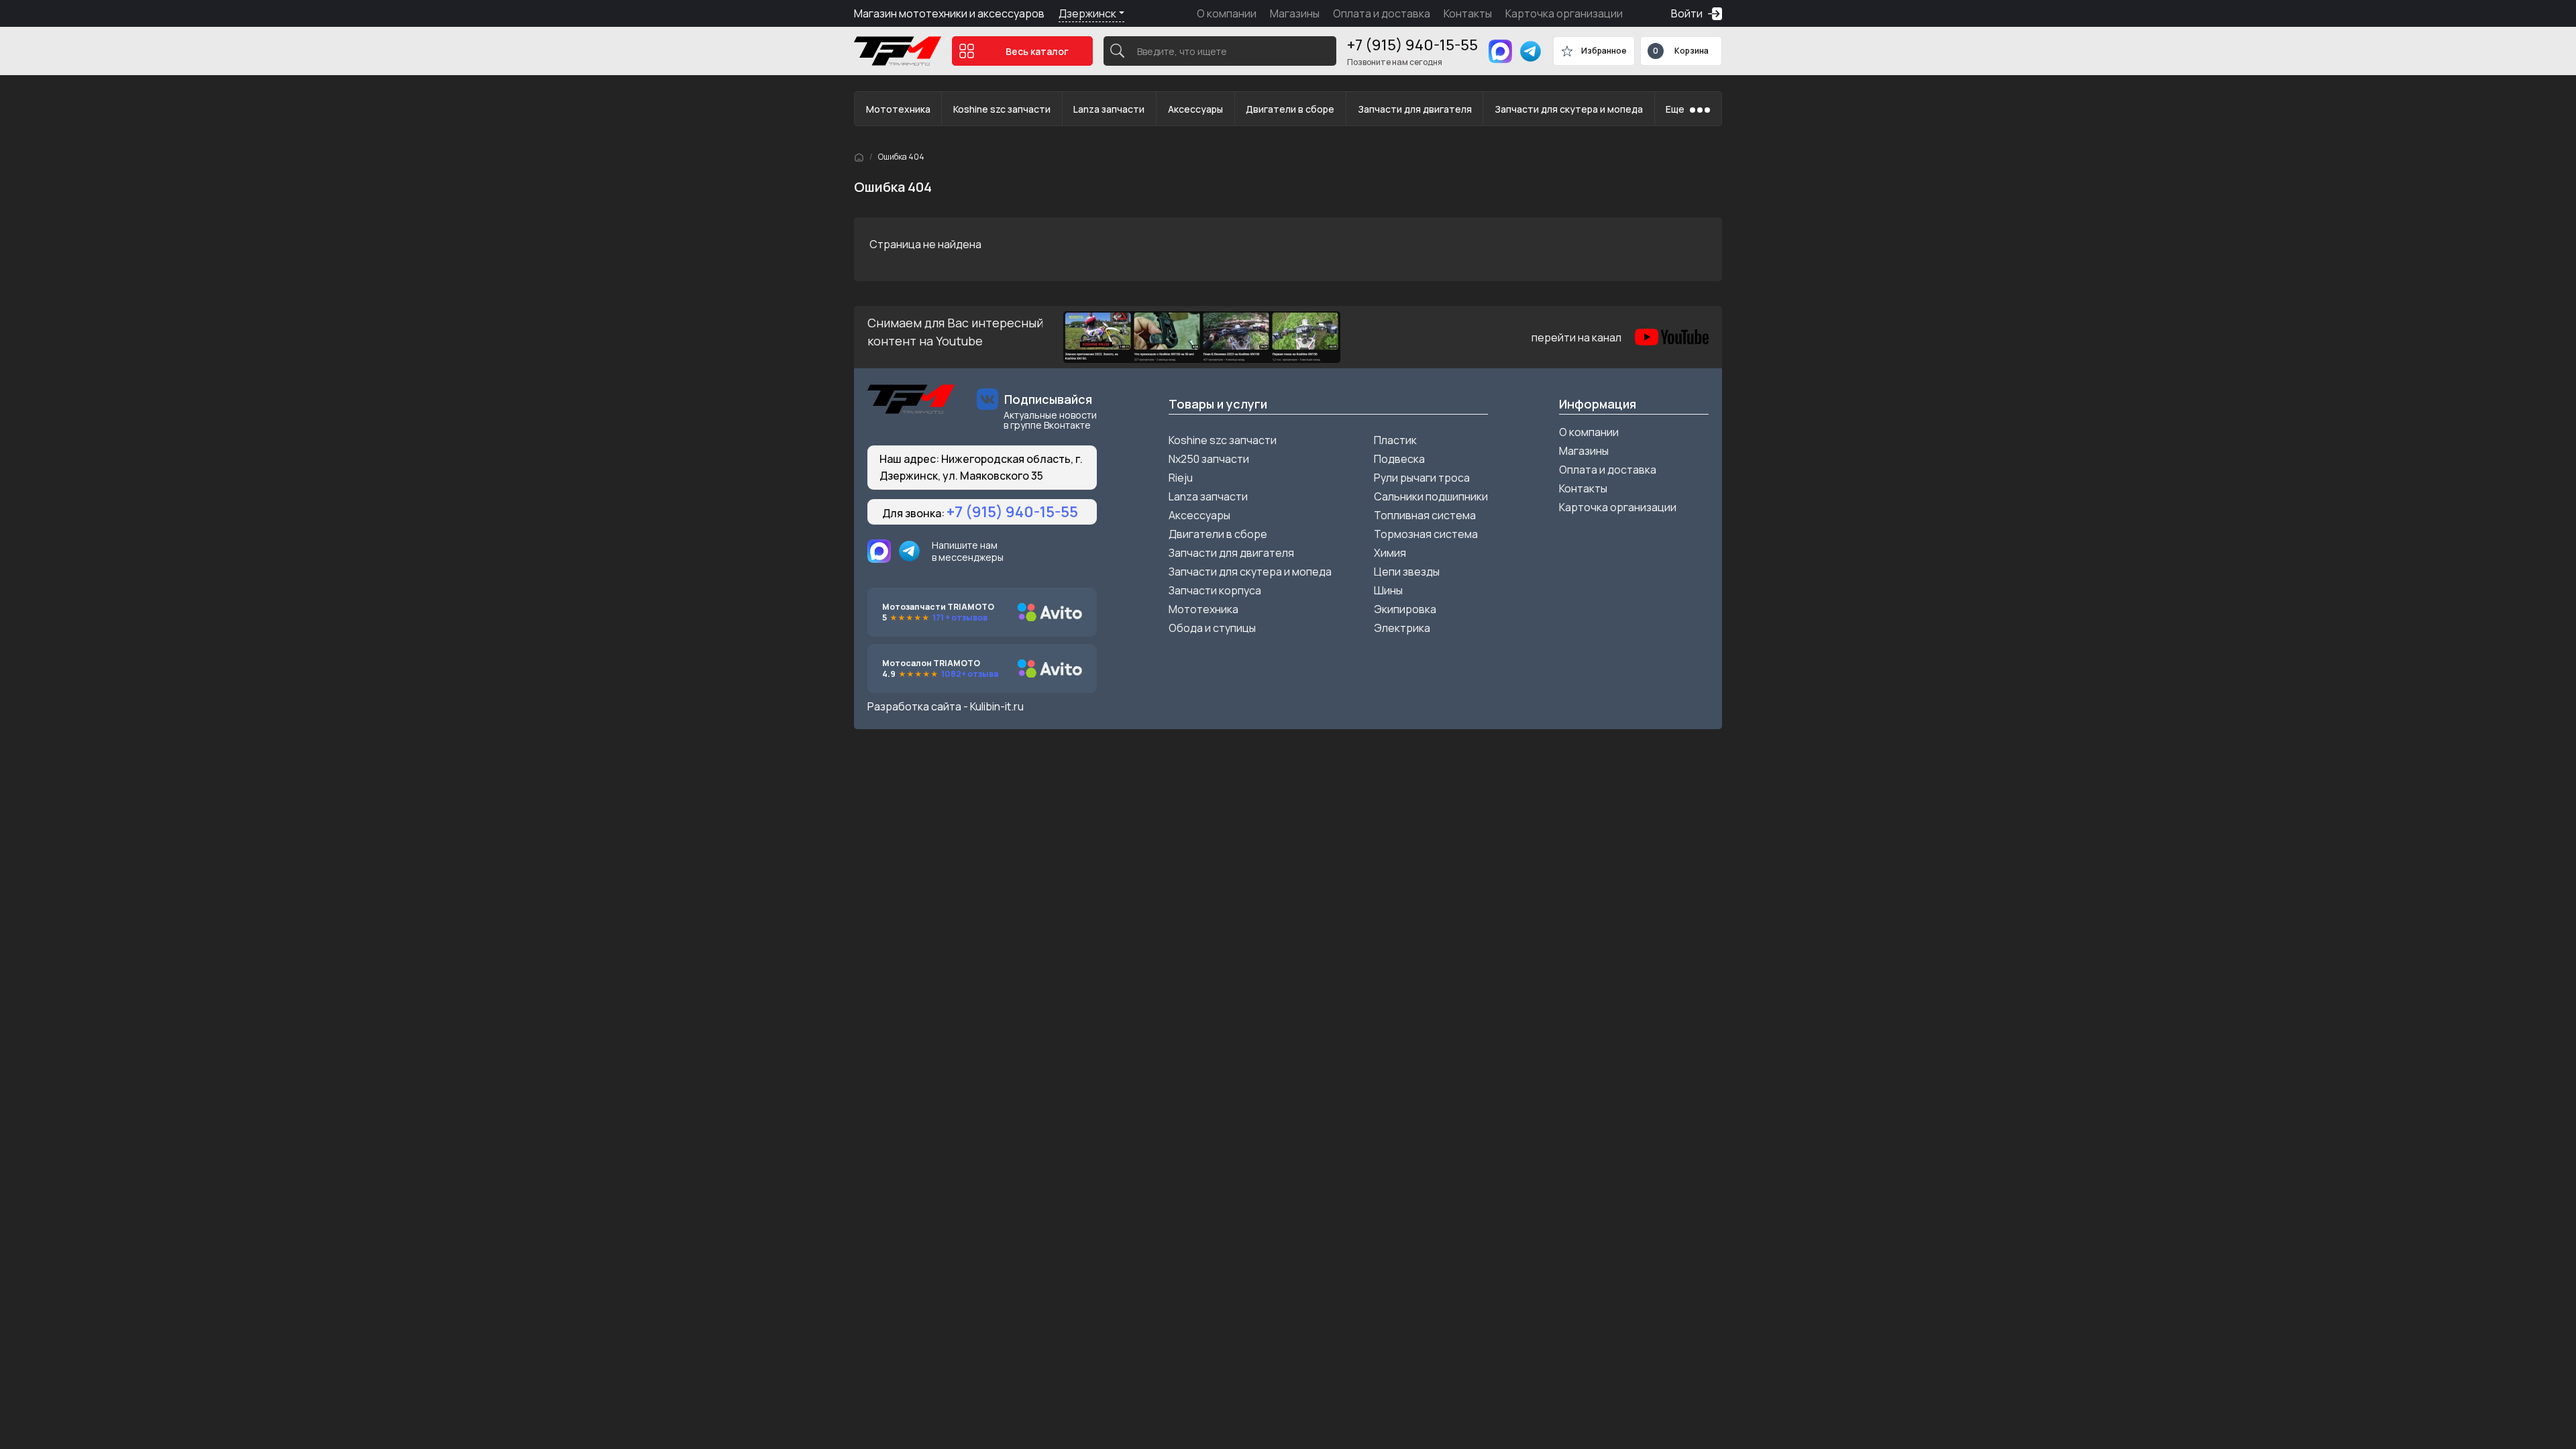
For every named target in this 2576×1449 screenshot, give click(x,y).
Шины (1388, 590)
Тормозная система (1426, 534)
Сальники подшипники (1431, 496)
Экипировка (1405, 609)
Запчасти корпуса (1215, 590)
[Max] (1500, 51)
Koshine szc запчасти (1002, 109)
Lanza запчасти (1109, 109)
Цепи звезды (1407, 572)
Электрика (1402, 628)
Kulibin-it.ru (997, 706)
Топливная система (1425, 515)
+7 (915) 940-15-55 (1412, 45)
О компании (1227, 13)
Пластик (1395, 440)
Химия (1390, 553)
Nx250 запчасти (1209, 459)
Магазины (1295, 13)
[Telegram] (1531, 51)
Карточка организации (1564, 13)
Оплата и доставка (1382, 13)
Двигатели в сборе (1290, 109)
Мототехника (898, 109)
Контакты (1468, 13)
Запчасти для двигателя (1415, 109)
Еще (1675, 109)
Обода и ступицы (1212, 628)
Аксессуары (1195, 109)
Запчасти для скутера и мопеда (1569, 109)
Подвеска (1399, 459)
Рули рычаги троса (1422, 478)
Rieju (1181, 478)
